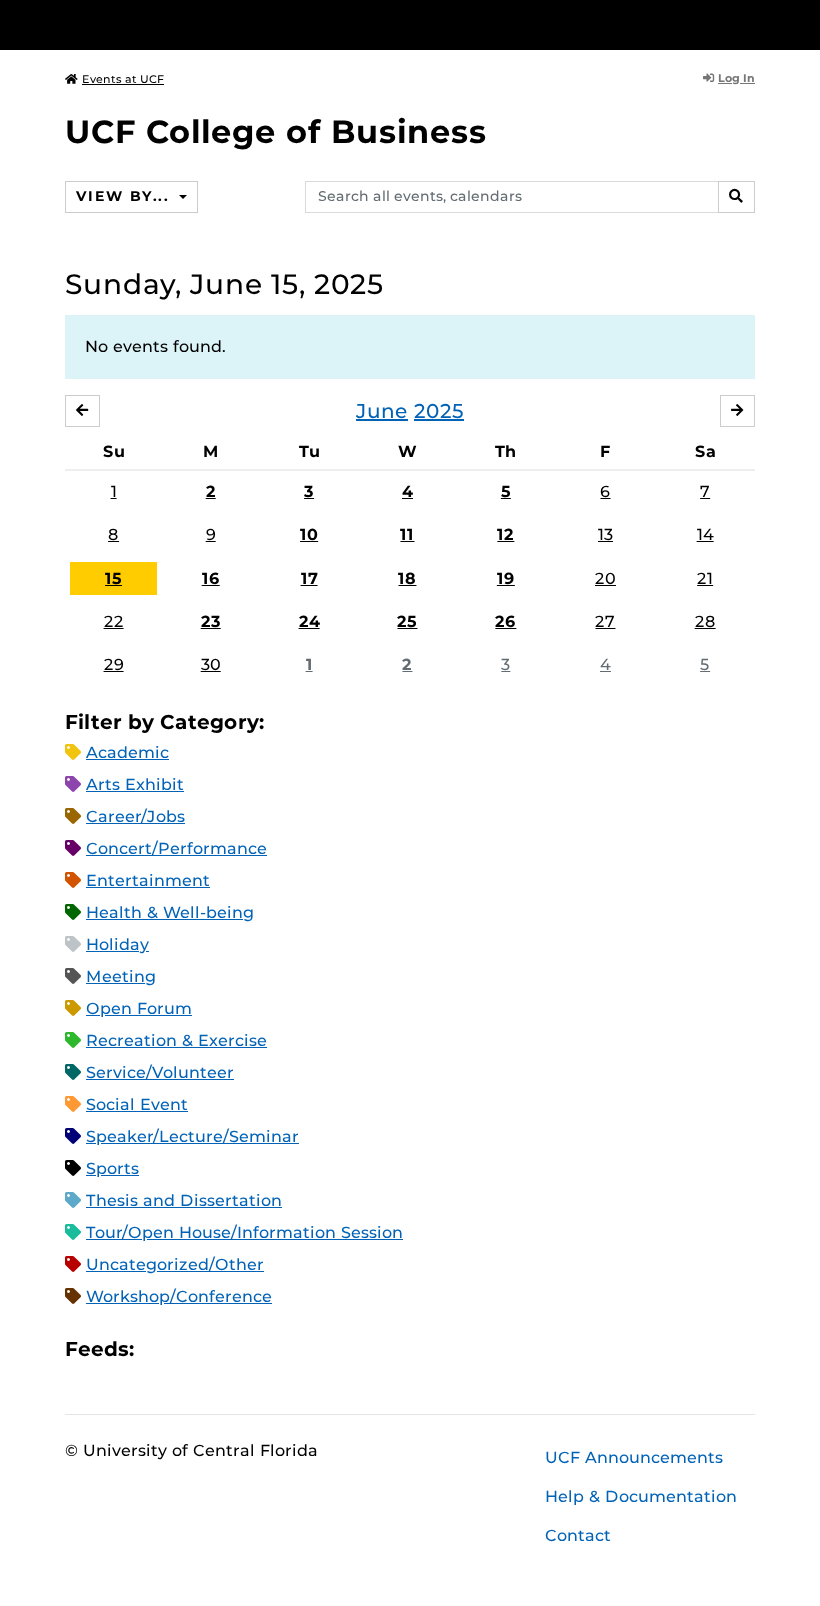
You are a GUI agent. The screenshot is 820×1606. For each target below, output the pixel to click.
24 (309, 621)
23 (211, 621)
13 (605, 534)
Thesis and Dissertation (184, 1200)
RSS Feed (228, 1349)
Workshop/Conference (179, 1296)
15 (113, 578)
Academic (127, 752)
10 (309, 534)
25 (407, 621)
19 (506, 578)
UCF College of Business (276, 131)
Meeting (121, 976)
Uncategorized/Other (175, 1264)
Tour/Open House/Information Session (244, 1232)
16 (211, 578)
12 (505, 534)
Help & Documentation (641, 1496)
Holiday (117, 944)
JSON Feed (296, 1349)
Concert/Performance (176, 848)
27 (605, 621)
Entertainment (148, 880)
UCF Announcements (634, 1457)
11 (407, 534)
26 (505, 621)
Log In (736, 78)
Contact (578, 1535)
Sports (112, 1168)
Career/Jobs (135, 816)
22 (114, 621)
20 (605, 578)
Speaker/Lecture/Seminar (192, 1136)
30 (211, 664)
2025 (439, 411)
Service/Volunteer (160, 1072)
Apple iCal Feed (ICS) (160, 1349)
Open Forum (139, 1008)
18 (407, 578)
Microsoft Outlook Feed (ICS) (194, 1349)
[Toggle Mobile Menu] (750, 23)
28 (705, 621)
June (382, 411)
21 (705, 578)
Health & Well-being (170, 912)
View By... (125, 196)
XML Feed (262, 1349)
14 (705, 534)
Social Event (137, 1104)
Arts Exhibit (135, 784)
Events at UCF (123, 79)
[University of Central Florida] (198, 24)
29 (114, 664)
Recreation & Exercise (176, 1040)
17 (309, 578)
